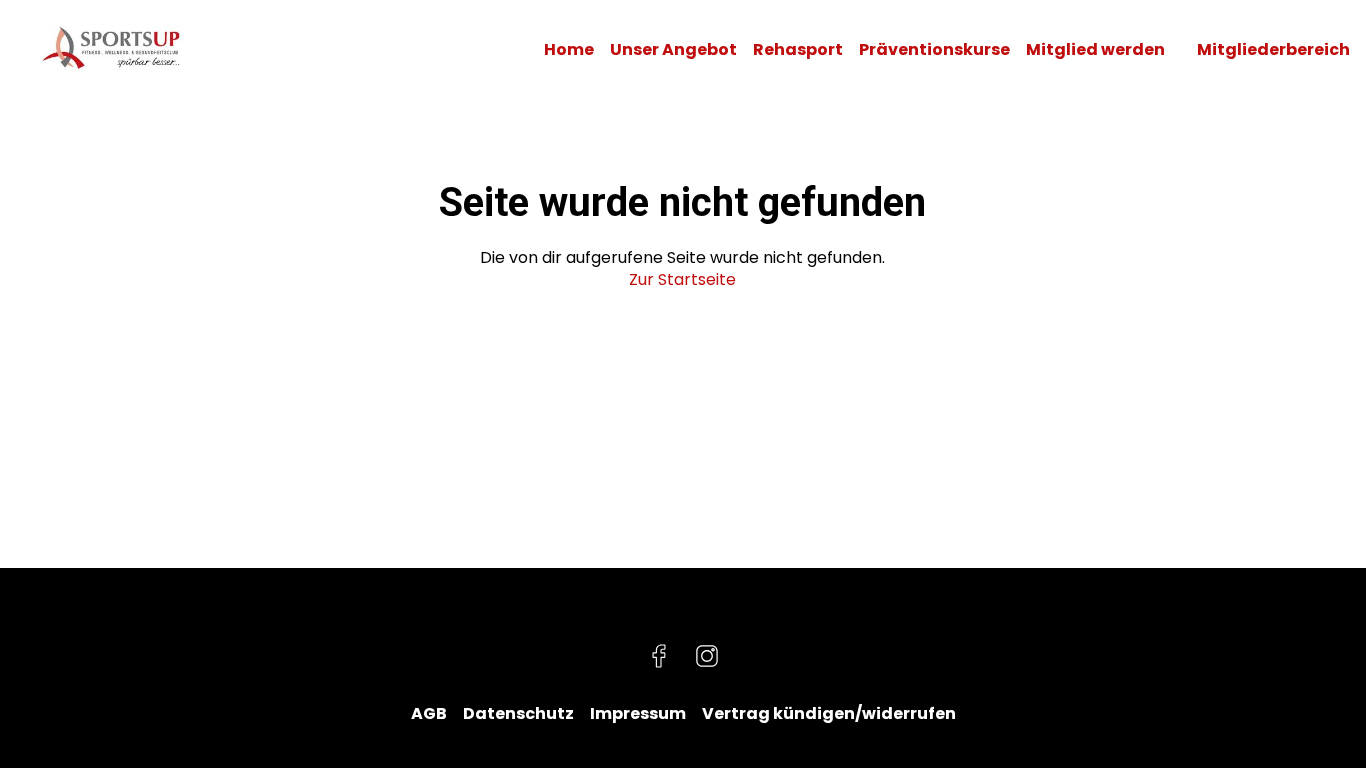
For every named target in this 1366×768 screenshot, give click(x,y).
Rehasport (798, 50)
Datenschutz (518, 714)
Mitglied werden (1095, 50)
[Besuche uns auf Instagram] (707, 656)
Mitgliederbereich (1273, 50)
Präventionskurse (934, 50)
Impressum (638, 714)
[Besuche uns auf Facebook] (659, 656)
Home (569, 50)
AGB (429, 714)
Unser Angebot (673, 50)
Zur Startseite (682, 279)
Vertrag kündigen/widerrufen (829, 714)
